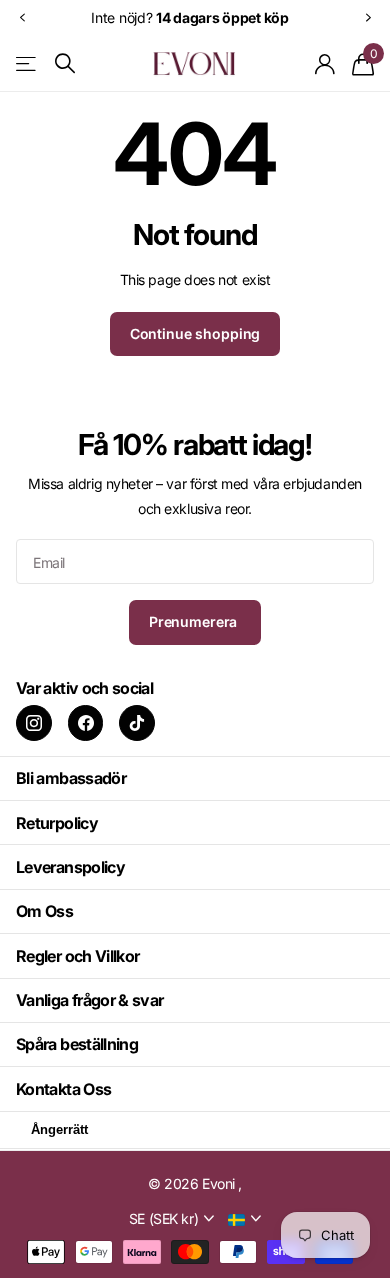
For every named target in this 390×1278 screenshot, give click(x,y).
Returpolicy (57, 823)
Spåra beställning (77, 1044)
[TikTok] (137, 723)
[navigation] (22, 17)
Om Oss (44, 911)
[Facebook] (86, 723)
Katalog (27, 63)
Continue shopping (195, 333)
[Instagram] (34, 723)
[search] (65, 63)
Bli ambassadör (71, 778)
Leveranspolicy (70, 867)
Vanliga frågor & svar (90, 1000)
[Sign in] (325, 64)
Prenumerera (195, 621)
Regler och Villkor (77, 956)
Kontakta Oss (63, 1089)
